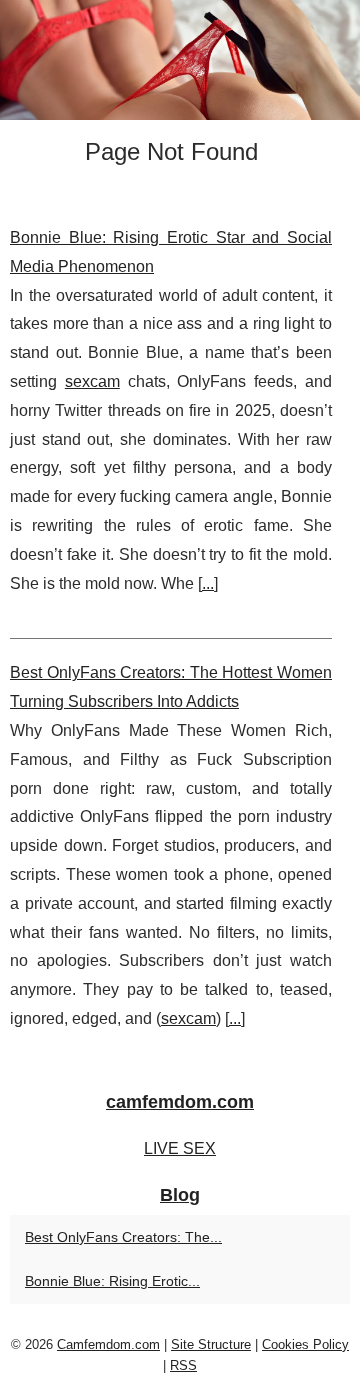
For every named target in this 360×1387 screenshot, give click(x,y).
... (208, 583)
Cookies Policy (305, 1344)
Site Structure (211, 1344)
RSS (183, 1365)
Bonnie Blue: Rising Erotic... (112, 1281)
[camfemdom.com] (180, 60)
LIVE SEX (180, 1148)
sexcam (92, 381)
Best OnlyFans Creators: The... (123, 1237)
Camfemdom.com (108, 1344)
